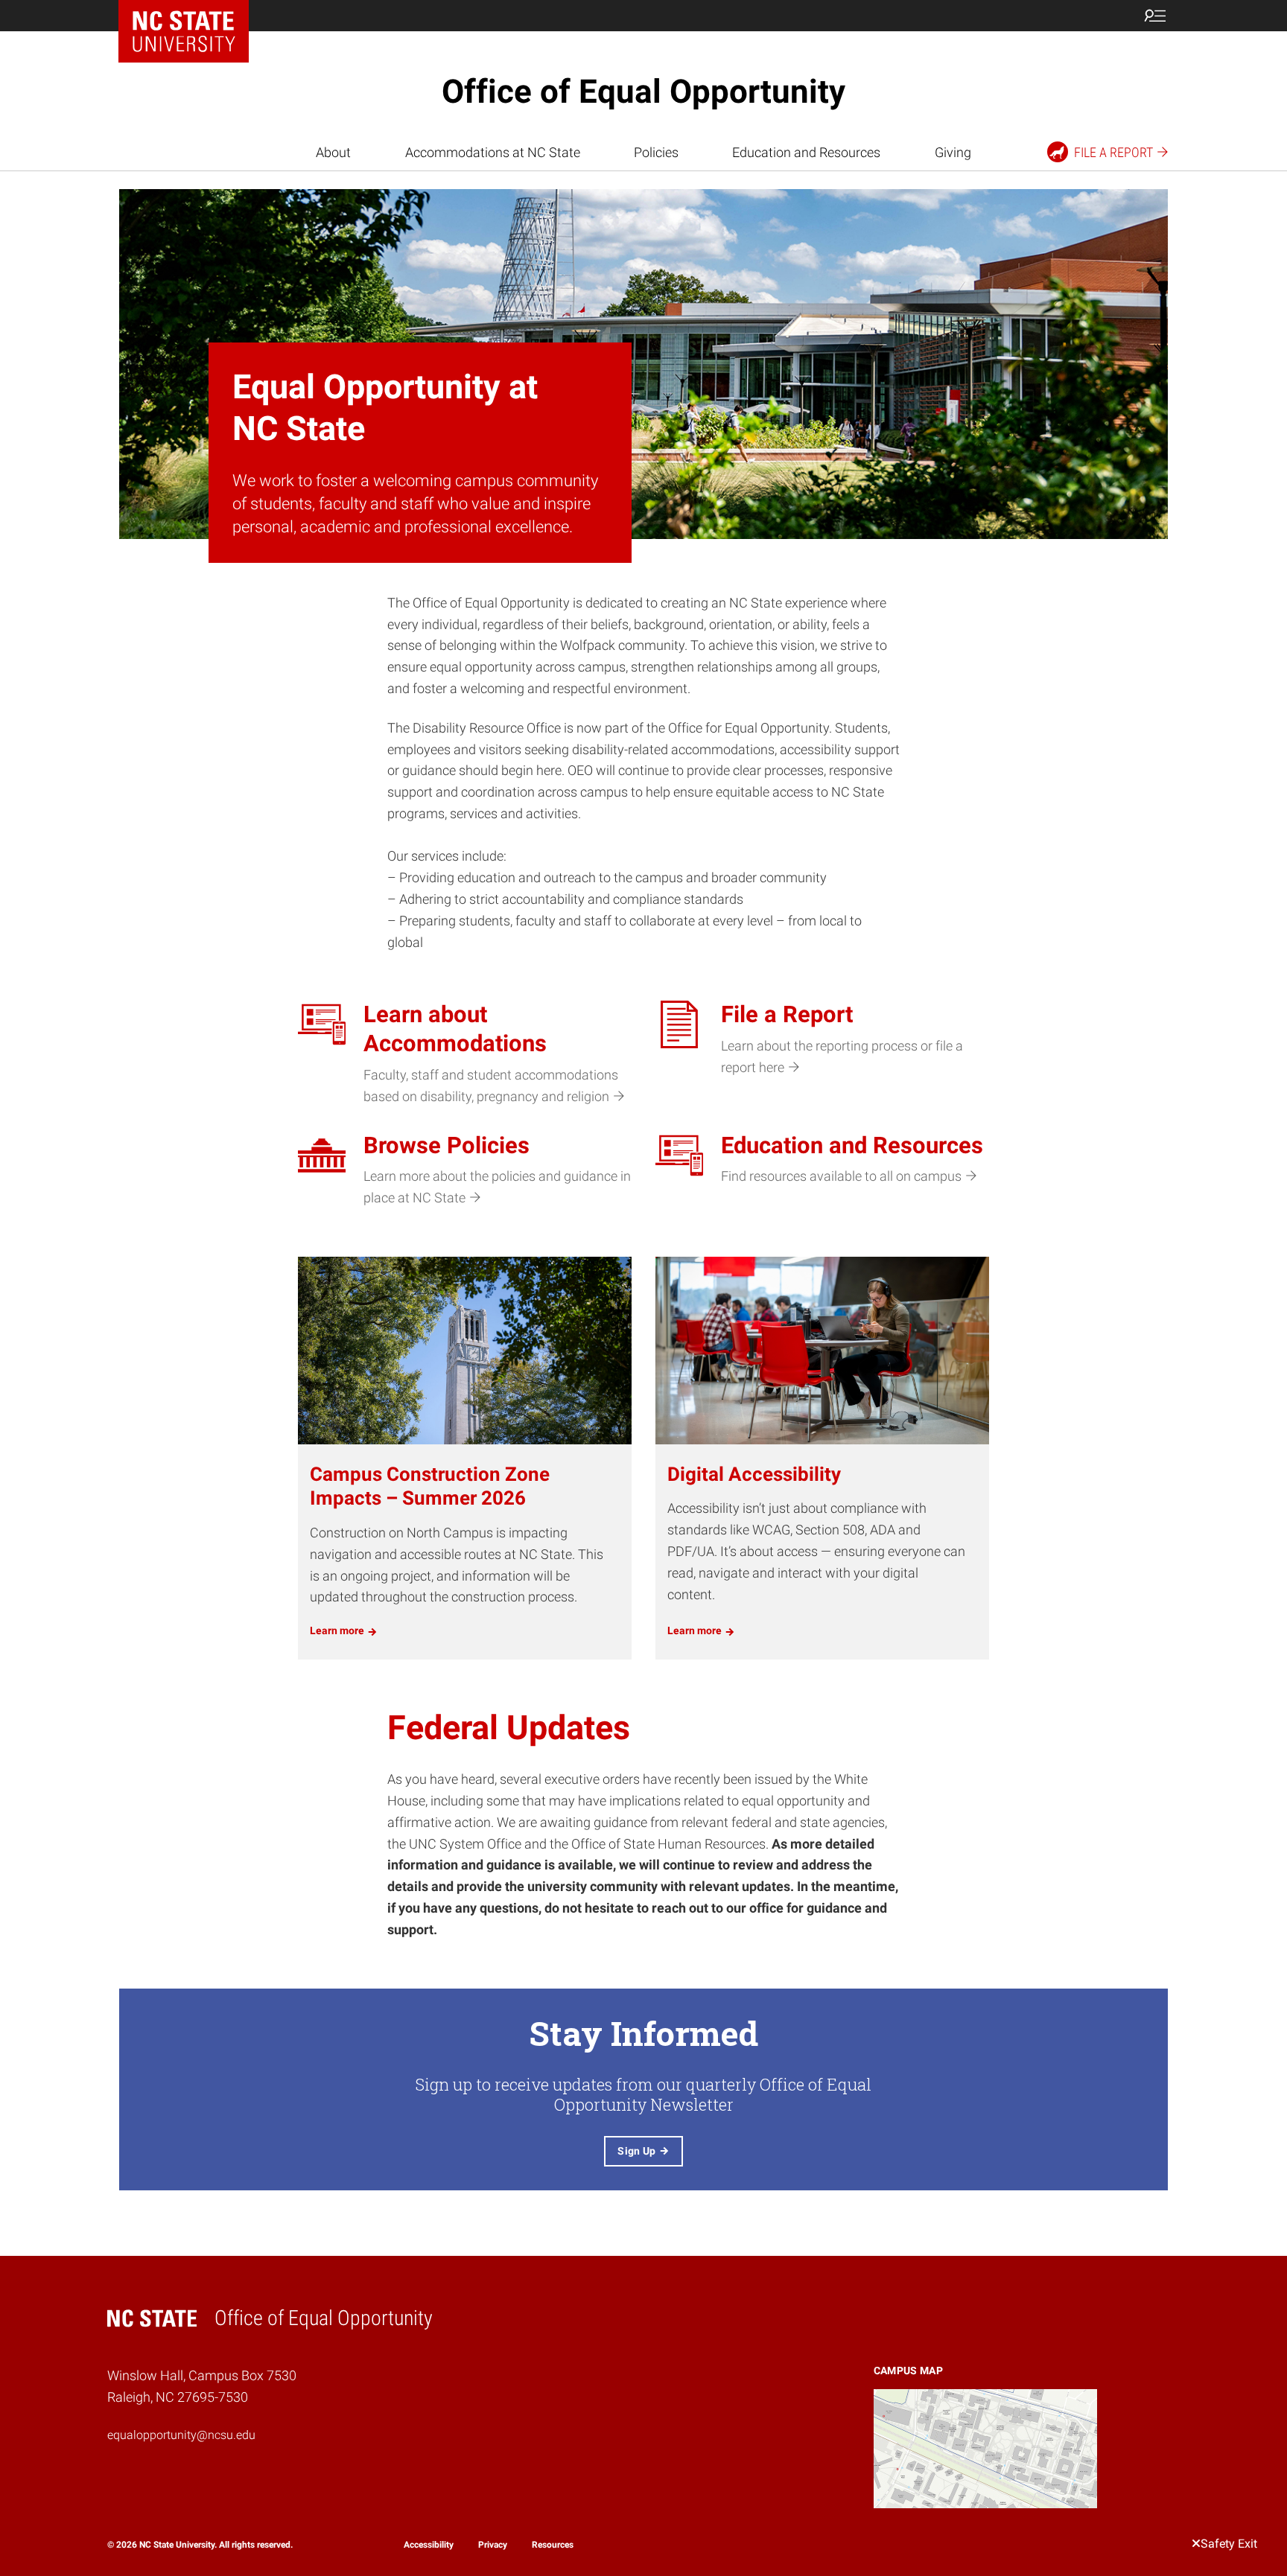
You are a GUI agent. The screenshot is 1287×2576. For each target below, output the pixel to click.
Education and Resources (806, 152)
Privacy (493, 2545)
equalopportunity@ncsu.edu (181, 2435)
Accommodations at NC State (493, 152)
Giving (953, 152)
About (333, 152)
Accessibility (429, 2545)
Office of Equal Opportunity (643, 92)
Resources (553, 2545)
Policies (656, 152)
